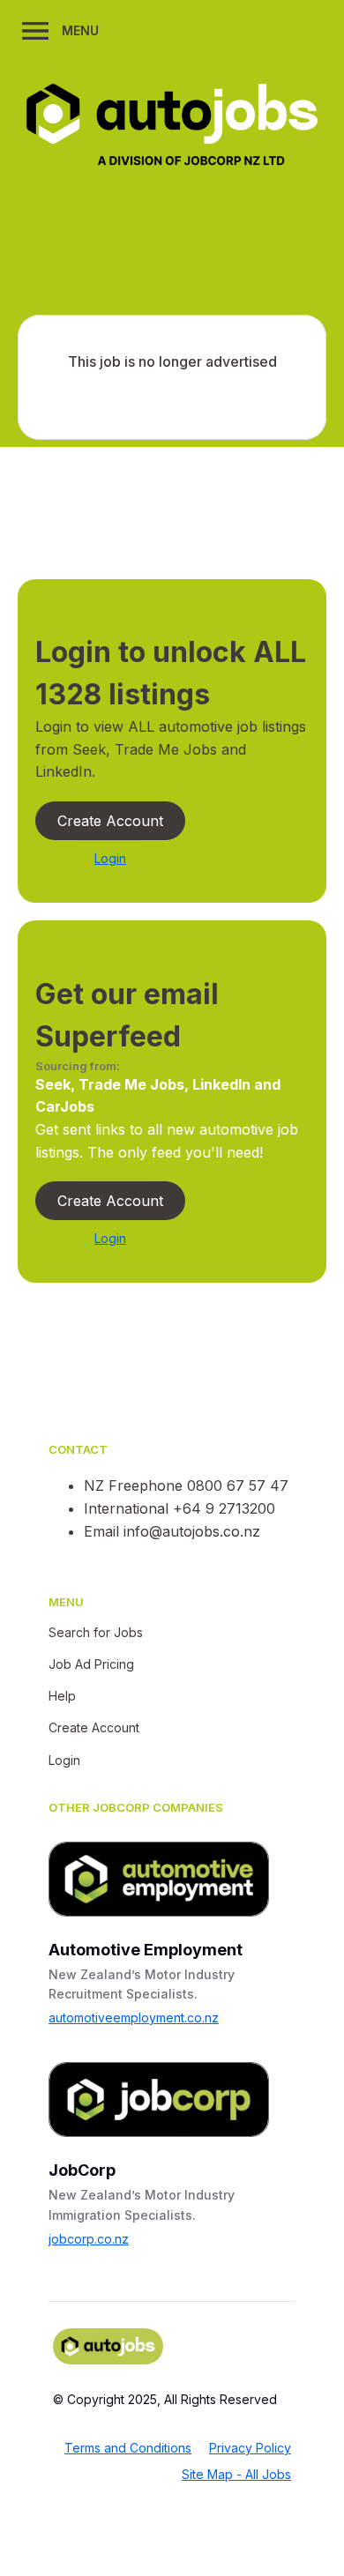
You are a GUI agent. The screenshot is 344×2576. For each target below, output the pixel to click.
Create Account (110, 821)
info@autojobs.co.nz (192, 1531)
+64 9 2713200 (224, 1508)
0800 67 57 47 (238, 1485)
